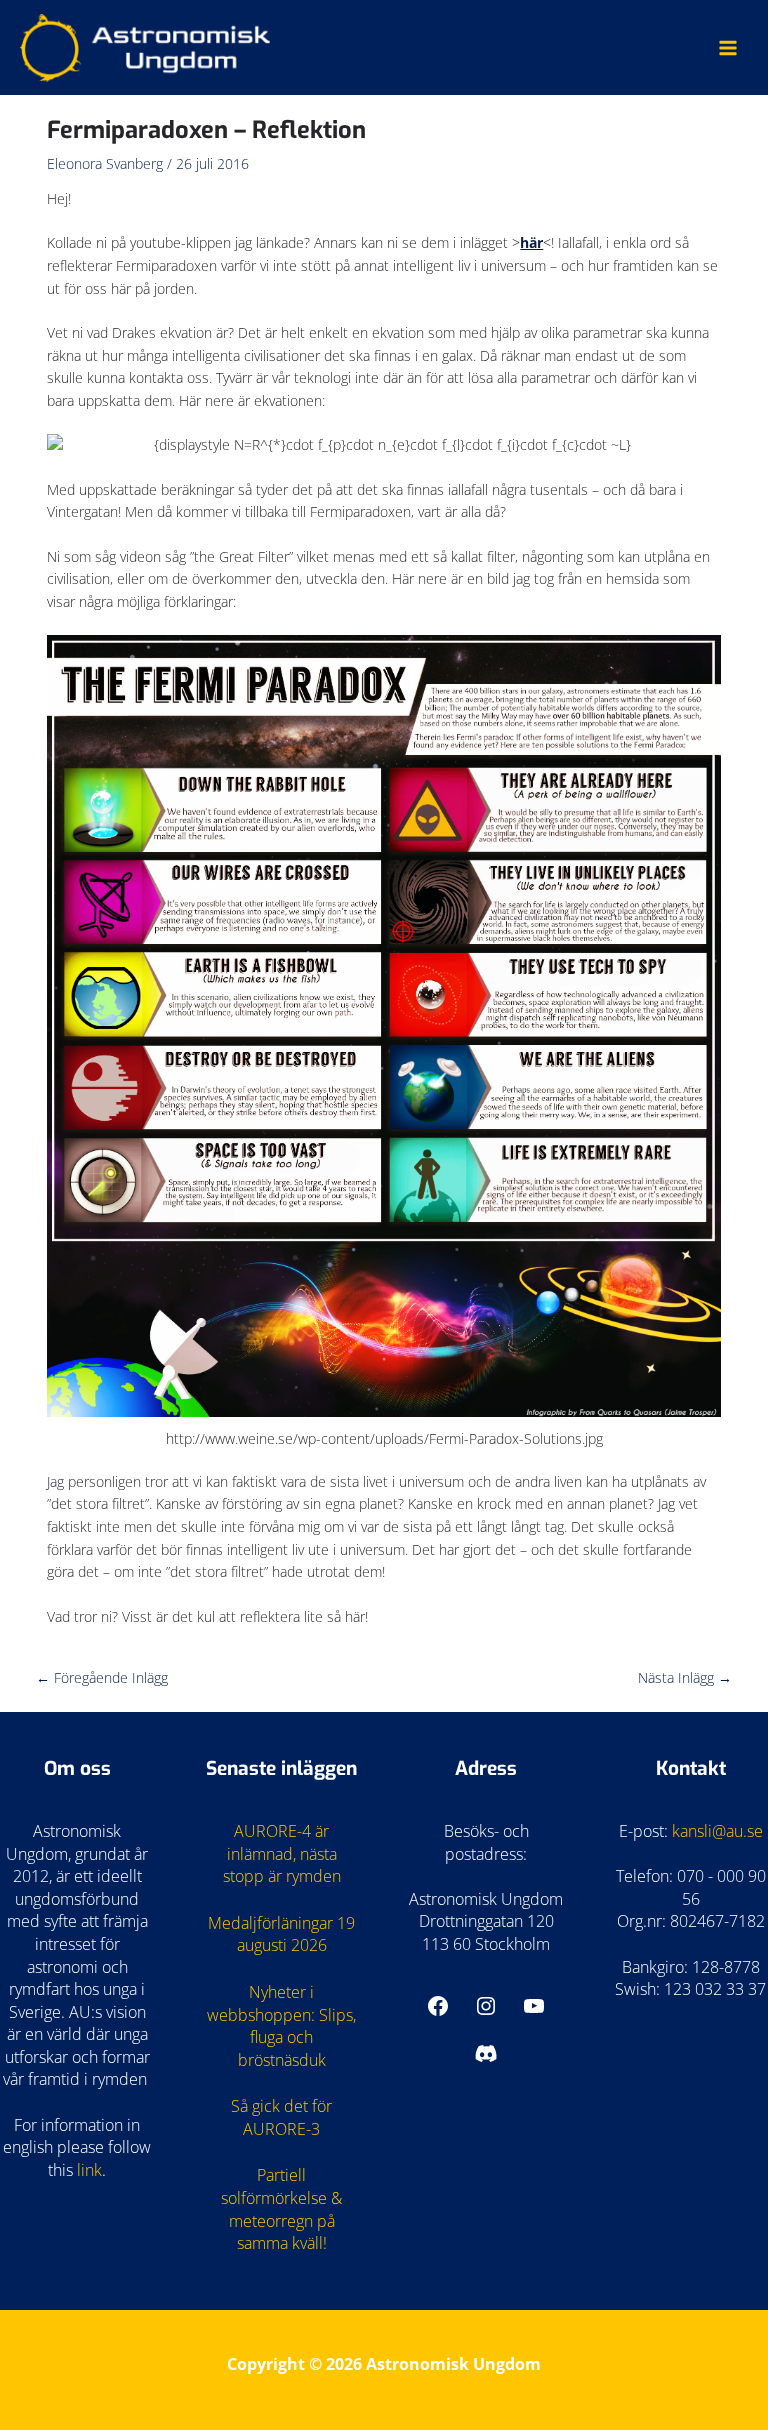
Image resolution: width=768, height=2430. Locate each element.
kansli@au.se (717, 1831)
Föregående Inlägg (102, 1677)
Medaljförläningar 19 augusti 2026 (281, 1934)
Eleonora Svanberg (105, 163)
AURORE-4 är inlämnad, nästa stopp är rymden (282, 1853)
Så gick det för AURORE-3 (281, 2117)
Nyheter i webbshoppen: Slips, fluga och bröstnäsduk (281, 2026)
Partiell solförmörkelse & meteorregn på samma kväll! (281, 2209)
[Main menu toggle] (728, 47)
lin (85, 2170)
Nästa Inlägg (685, 1677)
